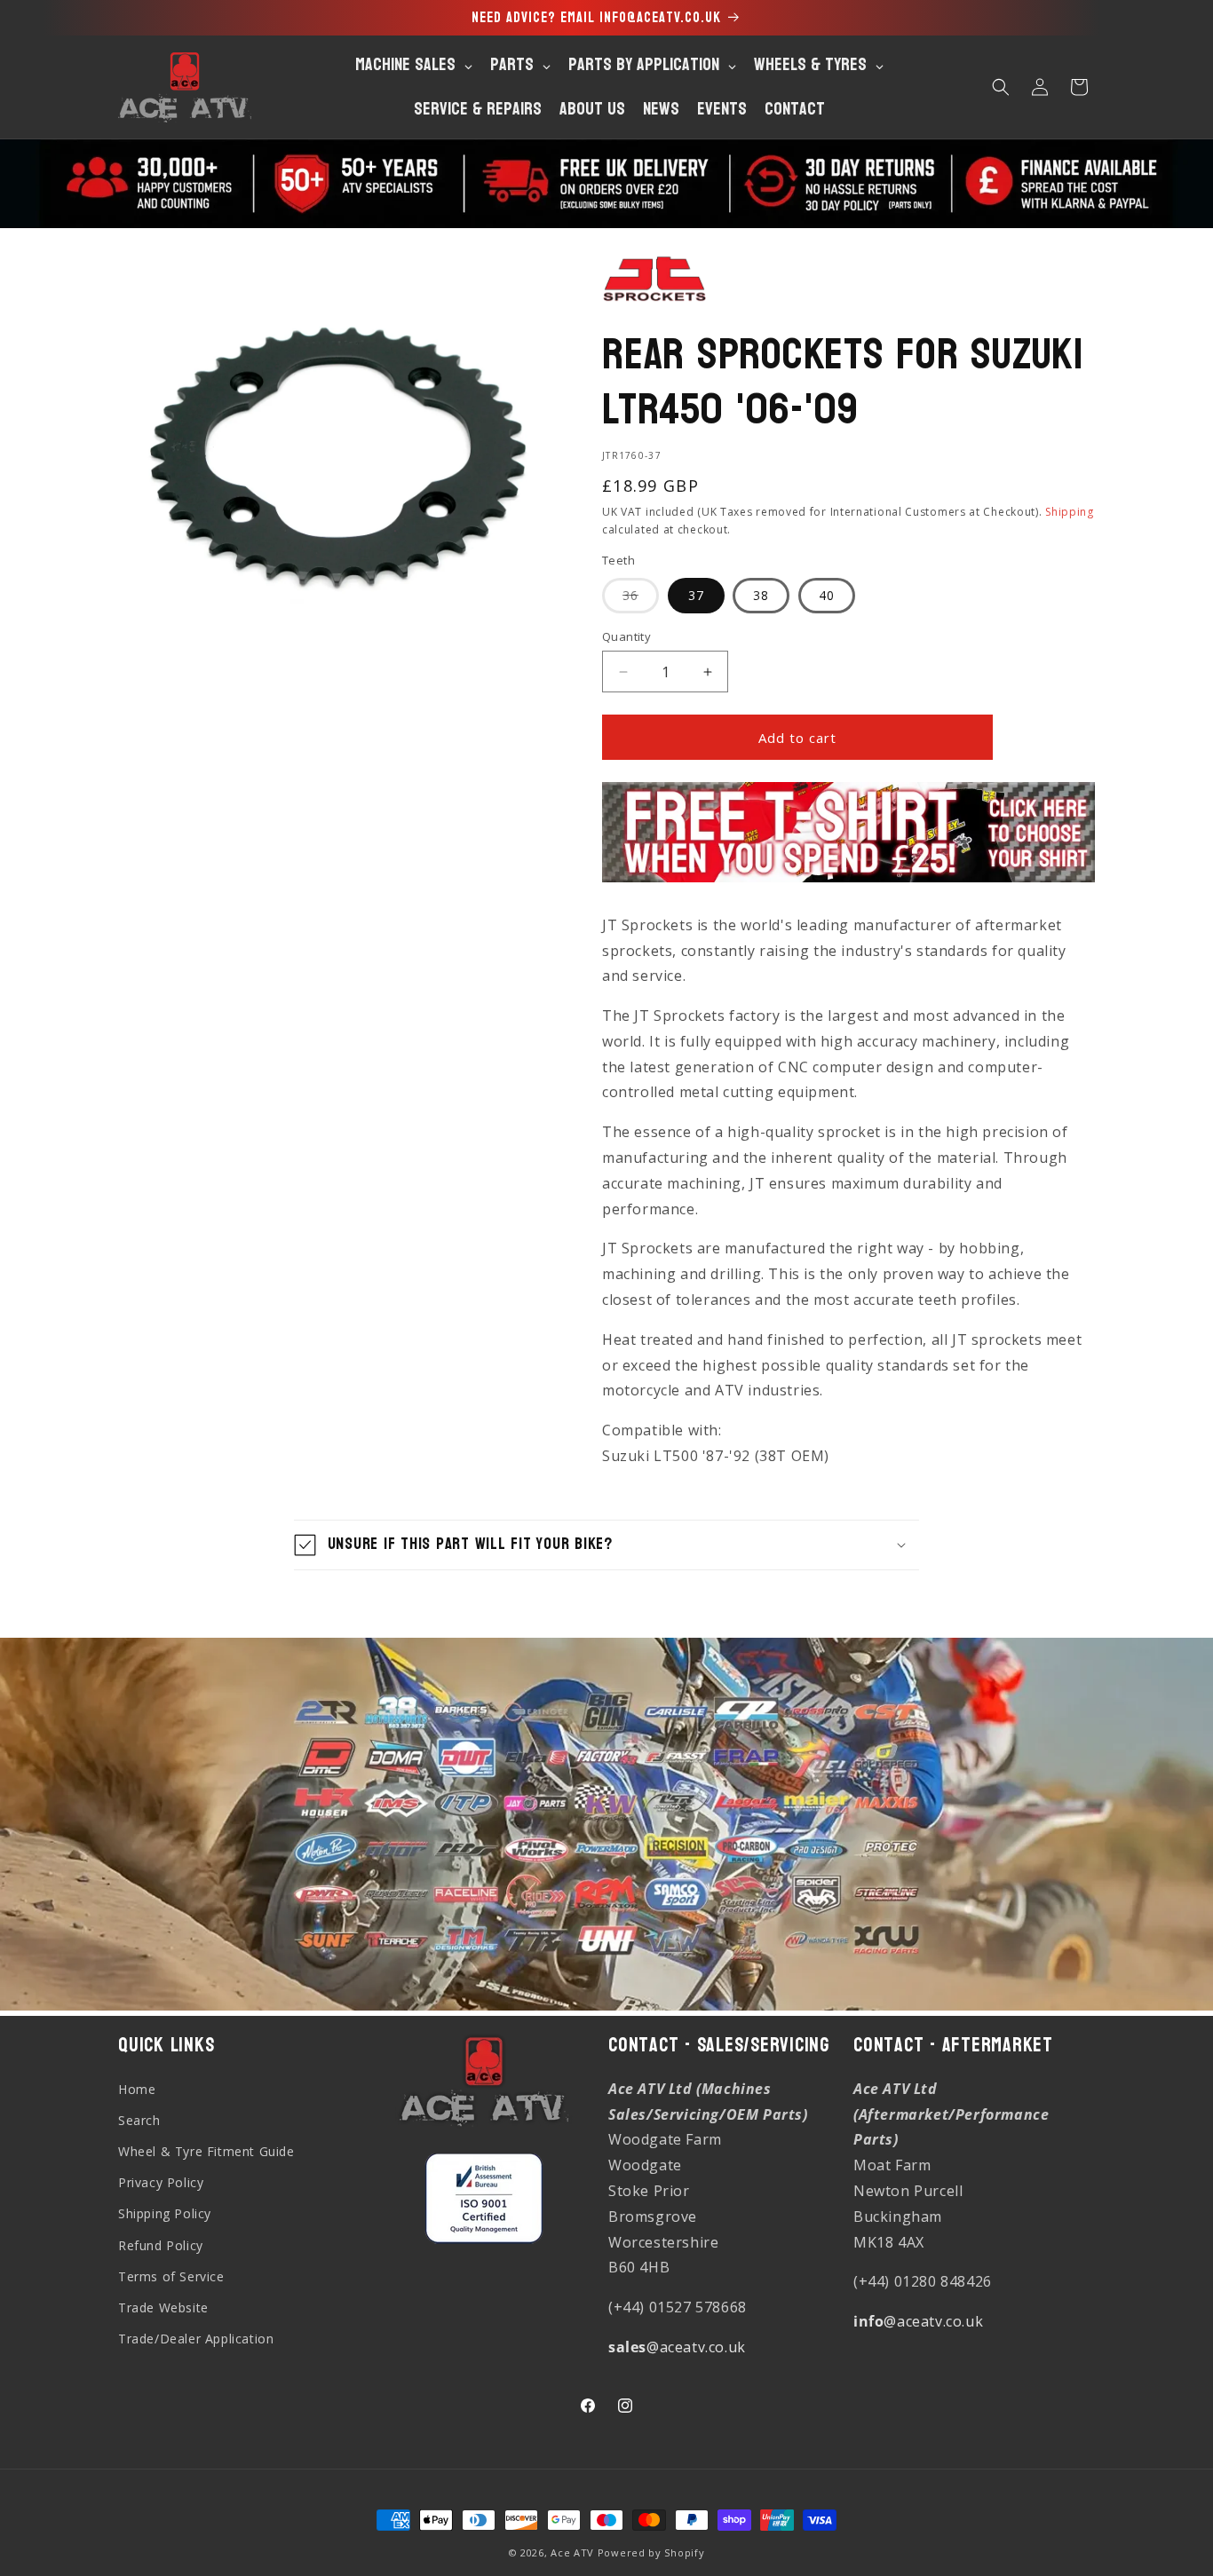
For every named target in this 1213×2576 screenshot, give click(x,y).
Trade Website (163, 2307)
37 (696, 595)
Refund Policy (161, 2245)
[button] (1001, 87)
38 (761, 595)
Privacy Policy (161, 2182)
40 (827, 595)
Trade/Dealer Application (196, 2339)
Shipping (1070, 512)
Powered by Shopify (651, 2552)
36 (641, 600)
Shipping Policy (165, 2213)
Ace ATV (572, 2552)
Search (139, 2120)
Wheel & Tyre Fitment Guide (206, 2151)
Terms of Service (171, 2276)
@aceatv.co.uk (677, 2347)
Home (137, 2089)
